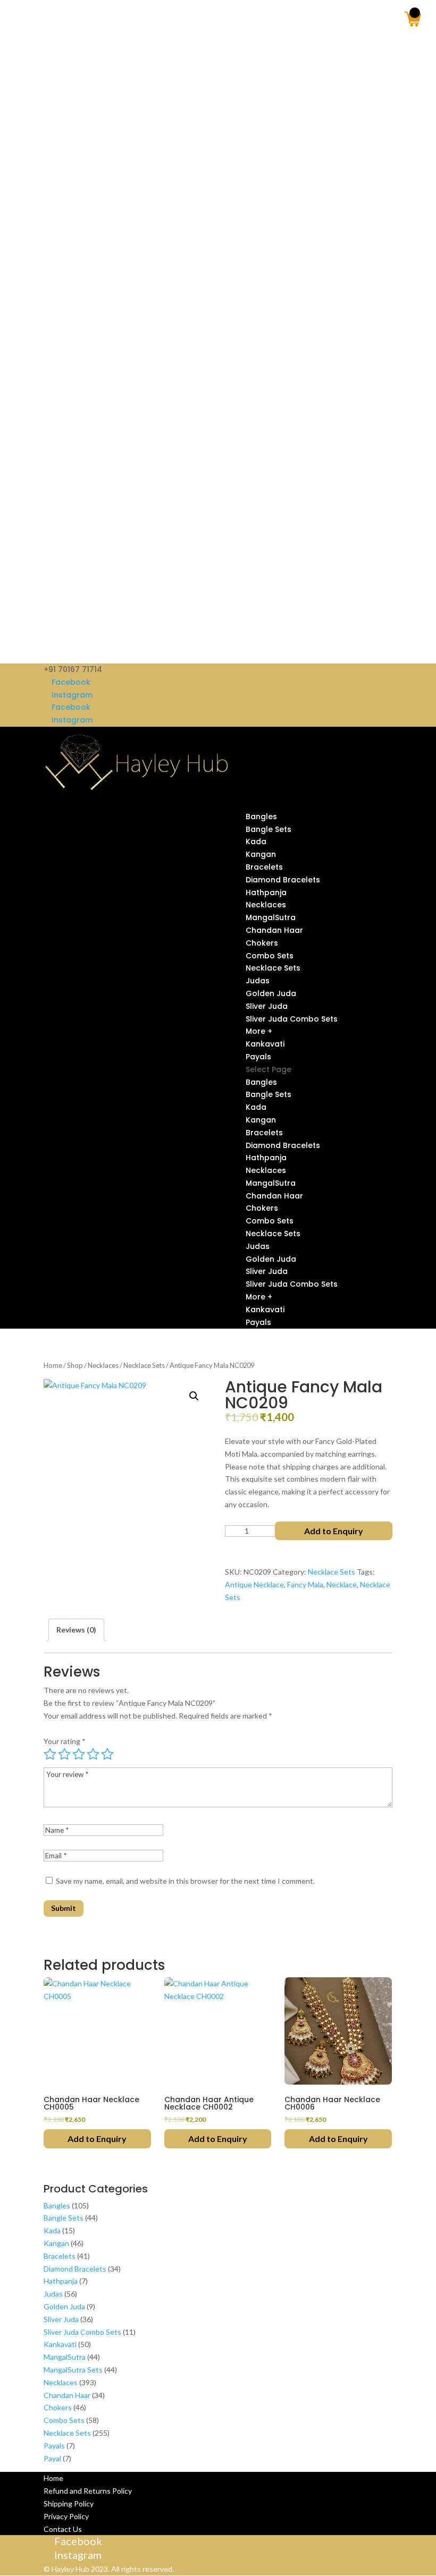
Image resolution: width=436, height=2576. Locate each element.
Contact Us (63, 2529)
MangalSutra (271, 917)
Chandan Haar (274, 930)
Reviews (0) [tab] (76, 1630)
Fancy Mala (305, 1584)
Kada (256, 841)
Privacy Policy (66, 2516)
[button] (194, 1396)
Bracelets (264, 867)
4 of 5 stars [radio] (93, 1754)
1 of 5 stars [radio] (50, 1754)
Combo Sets (270, 956)
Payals (258, 1057)
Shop (75, 1365)
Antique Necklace (254, 1584)
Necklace (342, 1584)
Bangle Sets (269, 829)
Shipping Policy (69, 2503)
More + (259, 1031)
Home (53, 1365)
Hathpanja (266, 892)
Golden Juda (271, 993)
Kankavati (265, 1044)
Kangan (261, 854)
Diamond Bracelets (283, 880)
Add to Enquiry (334, 1531)
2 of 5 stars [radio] (64, 1754)
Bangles (261, 817)
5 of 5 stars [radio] (107, 1754)
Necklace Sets (273, 968)
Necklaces (266, 905)
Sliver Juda (267, 1006)
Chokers (262, 943)
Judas (258, 981)
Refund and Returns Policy (88, 2491)
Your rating (65, 1741)
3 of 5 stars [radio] (79, 1754)
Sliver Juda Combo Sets (292, 1019)
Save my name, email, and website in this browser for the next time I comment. (185, 1881)
